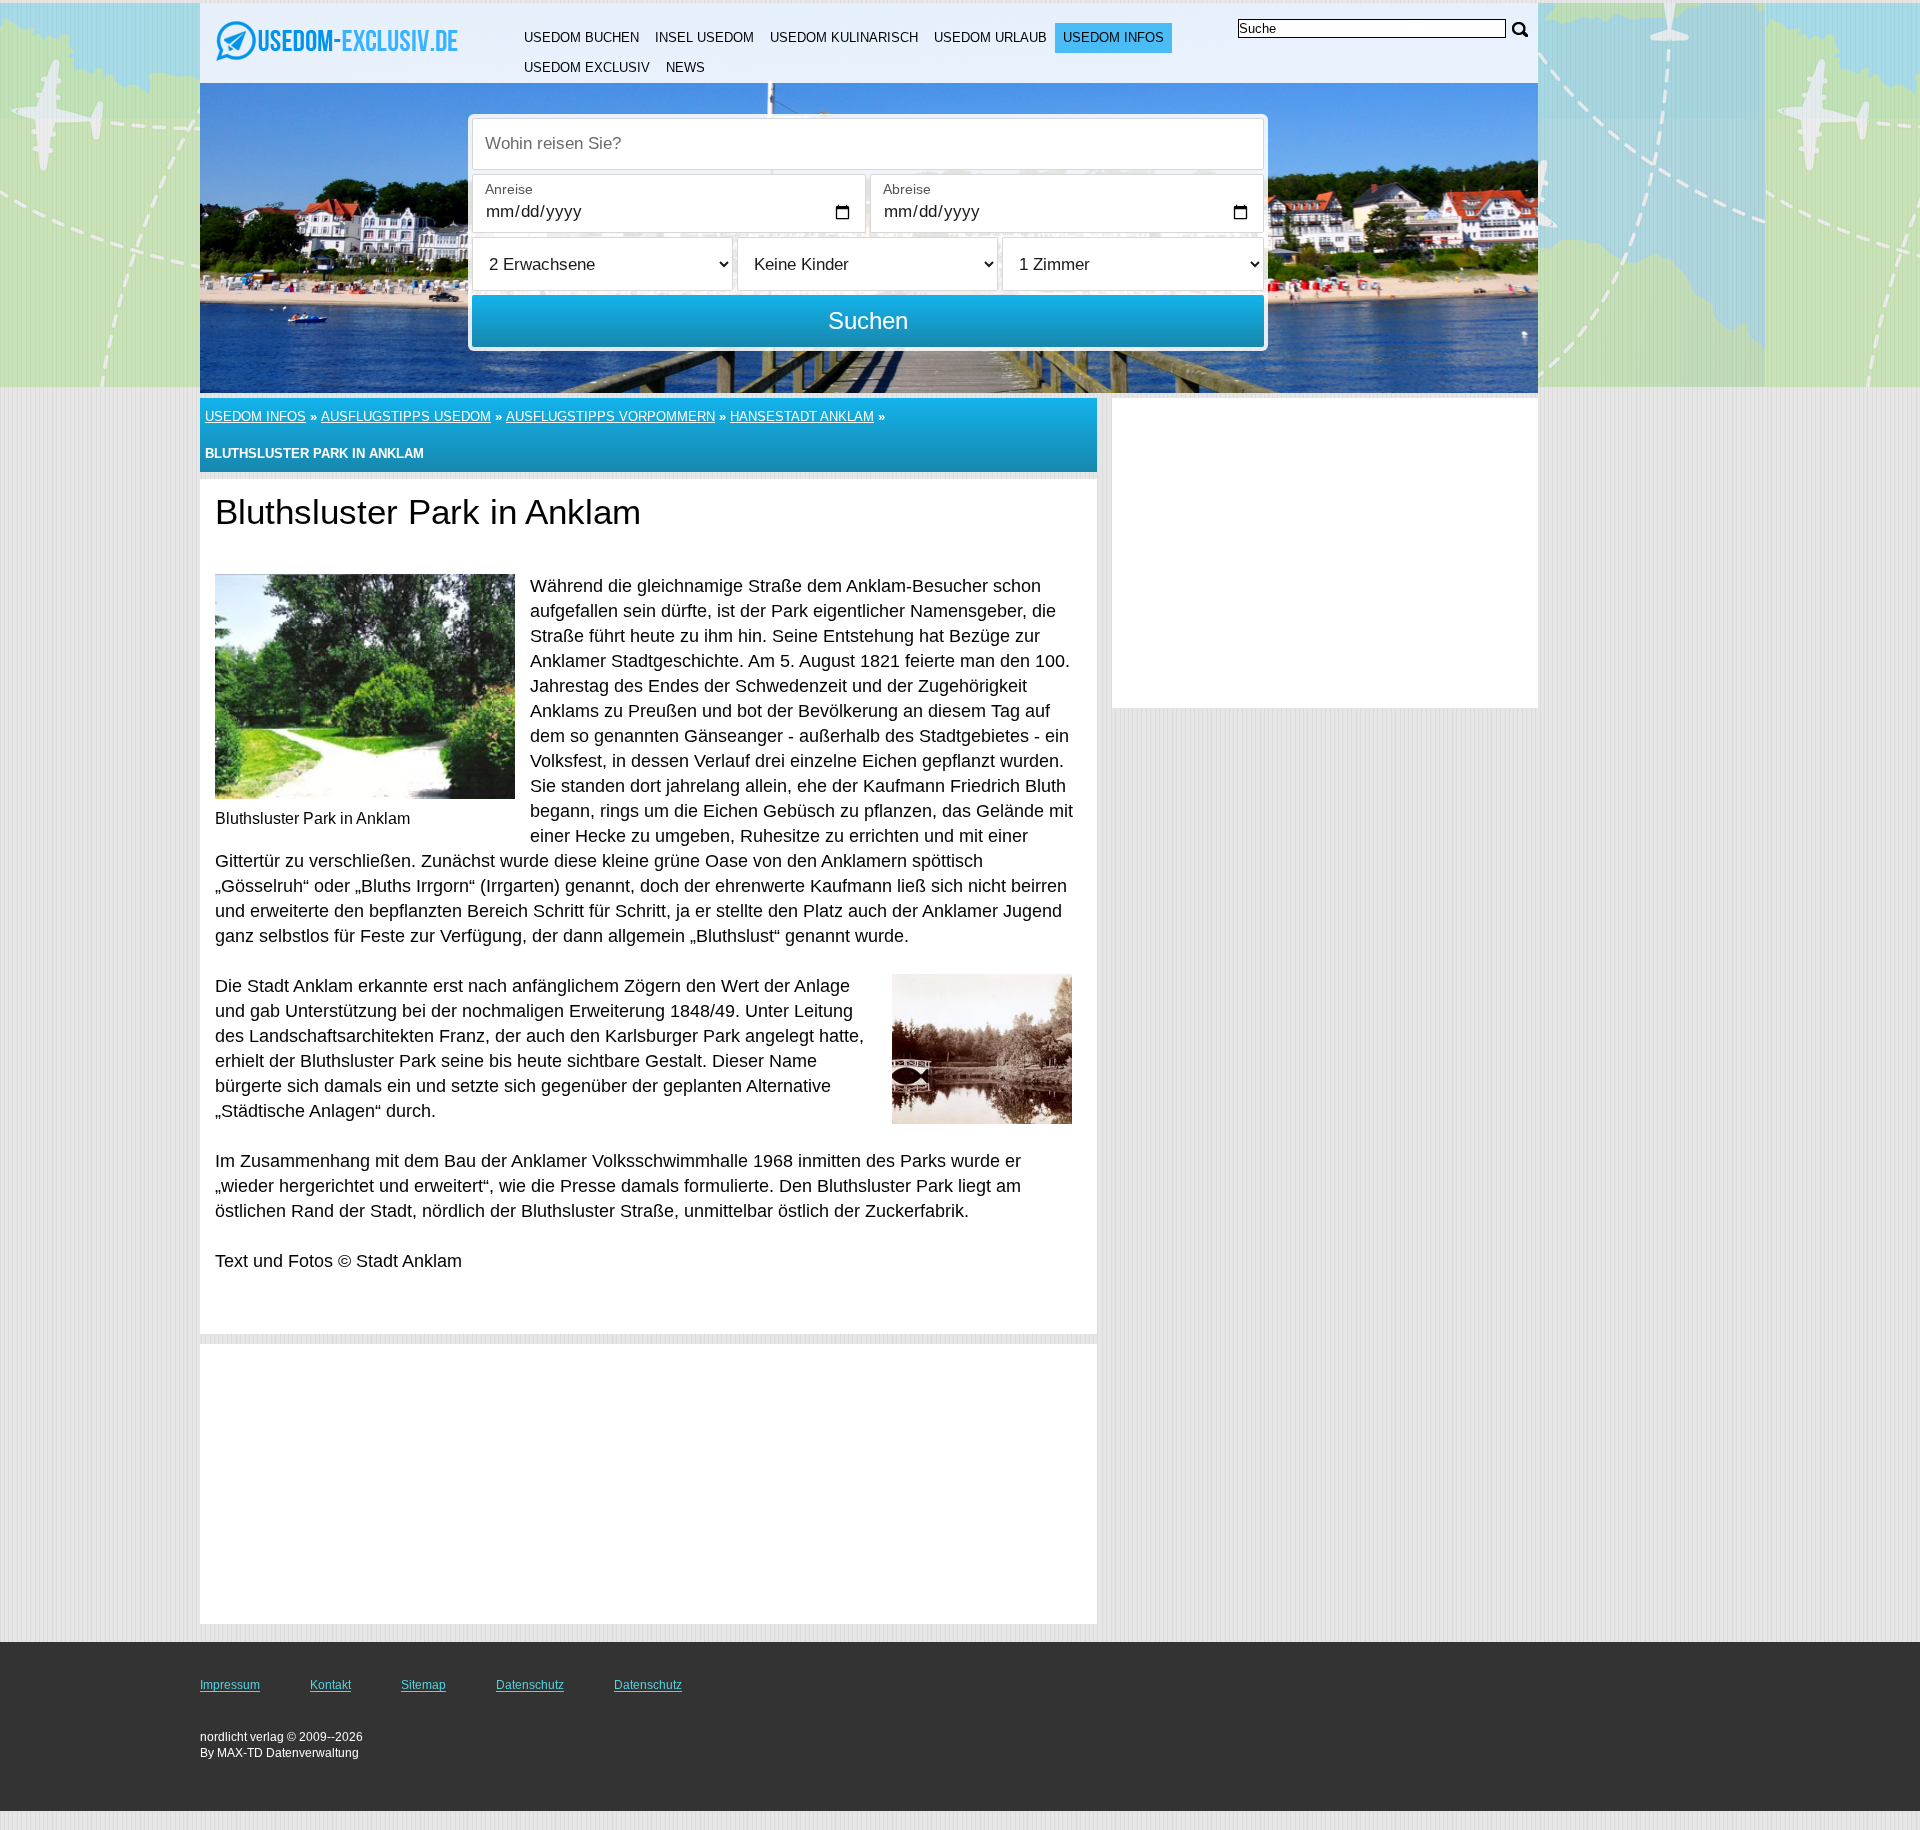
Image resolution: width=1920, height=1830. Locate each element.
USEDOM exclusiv (587, 67)
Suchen (868, 320)
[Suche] (1520, 29)
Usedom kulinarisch (844, 37)
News (685, 67)
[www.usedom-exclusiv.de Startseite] (338, 41)
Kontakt (330, 1685)
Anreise (509, 189)
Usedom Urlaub (990, 37)
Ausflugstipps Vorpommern (610, 416)
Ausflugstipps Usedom (406, 416)
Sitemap (423, 1685)
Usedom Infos (1113, 37)
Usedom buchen (581, 37)
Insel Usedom (704, 37)
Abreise (907, 189)
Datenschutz (530, 1685)
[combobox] (868, 144)
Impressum (230, 1685)
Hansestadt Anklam (802, 416)
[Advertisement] (648, 1484)
